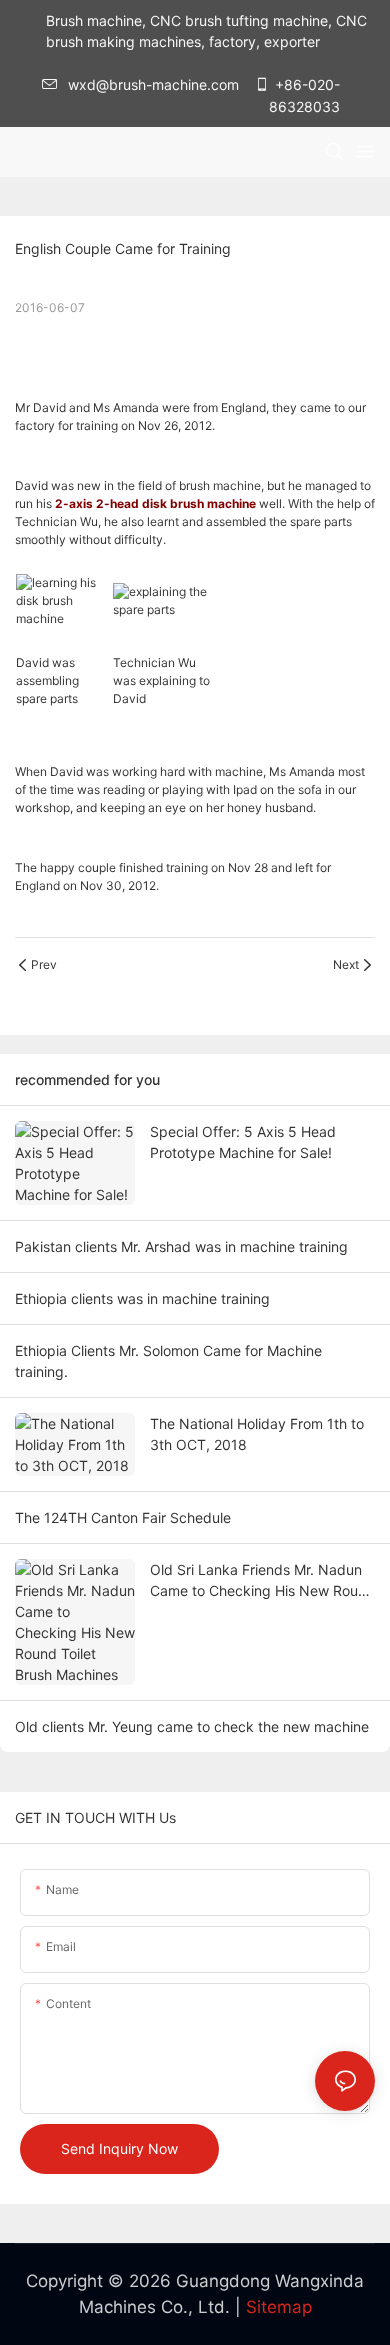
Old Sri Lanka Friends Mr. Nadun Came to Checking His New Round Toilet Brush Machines (262, 1581)
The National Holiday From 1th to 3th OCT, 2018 (257, 1434)
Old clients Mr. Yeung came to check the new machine (192, 1726)
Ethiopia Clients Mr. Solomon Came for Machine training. (168, 1361)
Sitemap (279, 2307)
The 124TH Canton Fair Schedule (123, 1517)
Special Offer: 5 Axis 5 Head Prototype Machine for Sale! (243, 1142)
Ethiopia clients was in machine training (142, 1298)
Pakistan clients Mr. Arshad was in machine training (181, 1246)
